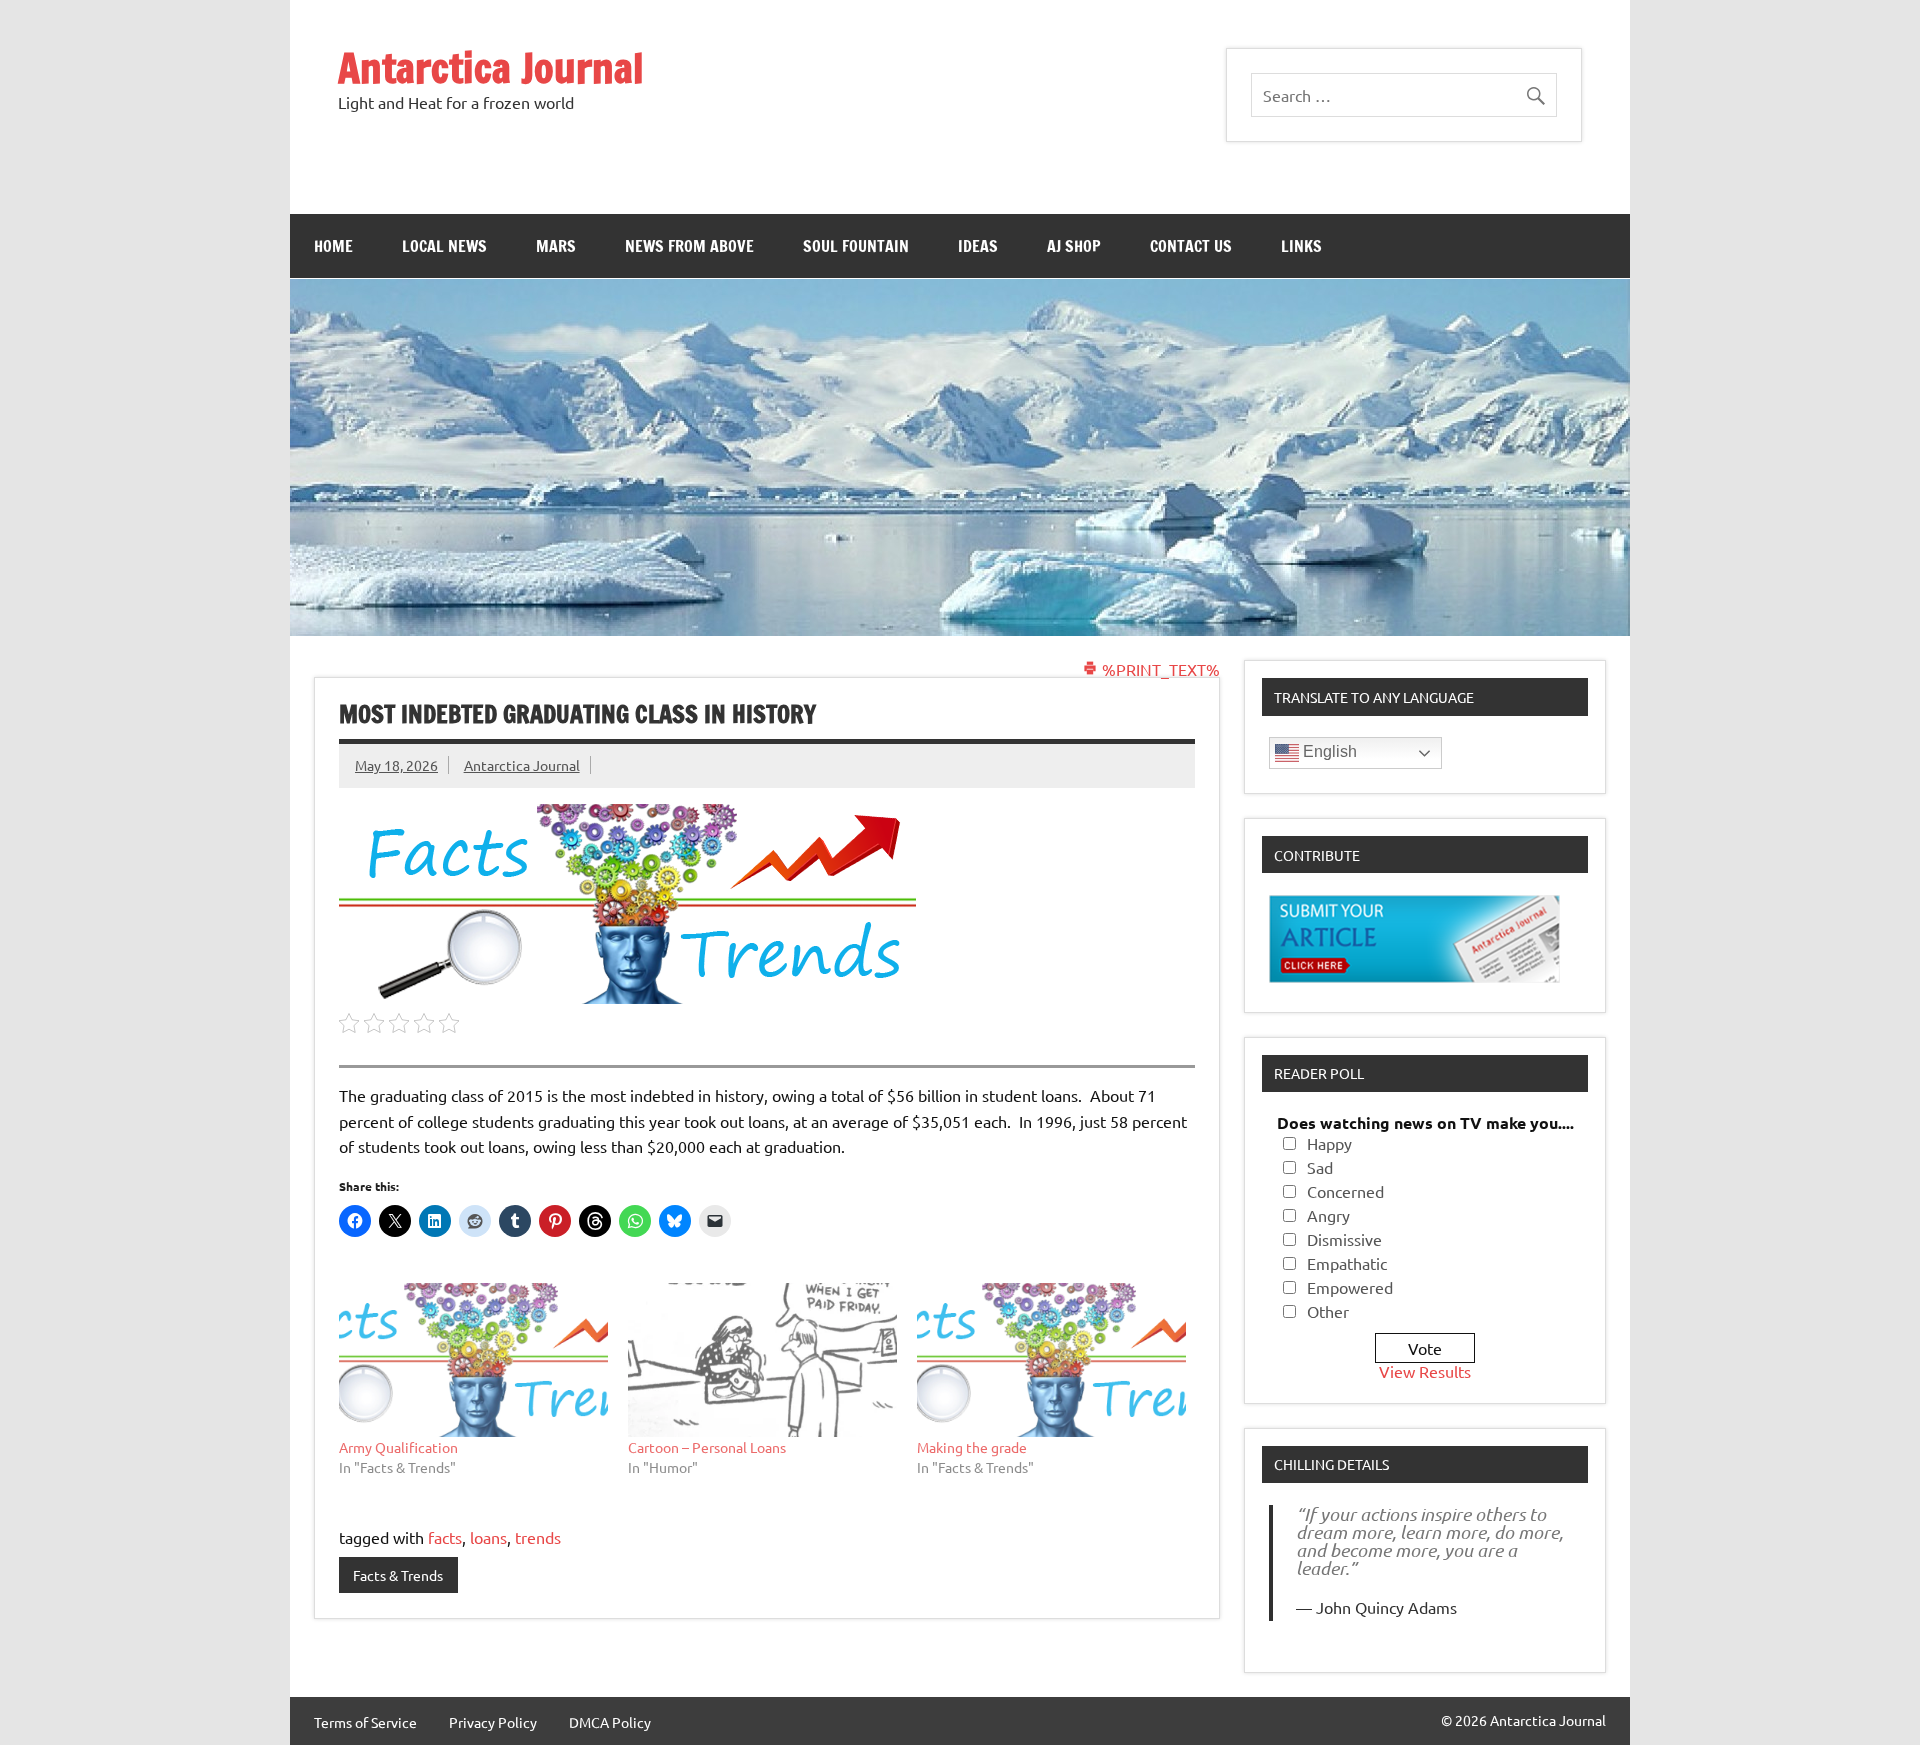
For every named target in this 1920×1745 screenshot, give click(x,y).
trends (538, 1537)
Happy (1329, 1143)
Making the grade (972, 1447)
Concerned (1345, 1191)
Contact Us (1191, 246)
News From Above (689, 246)
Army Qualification (398, 1447)
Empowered (1350, 1287)
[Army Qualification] (473, 1360)
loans (488, 1537)
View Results (1425, 1371)
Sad (1320, 1167)
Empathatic (1347, 1263)
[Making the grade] (1051, 1360)
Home (333, 246)
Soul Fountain (856, 246)
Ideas (978, 246)
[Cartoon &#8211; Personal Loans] (762, 1360)
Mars (556, 246)
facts (445, 1537)
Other (1328, 1311)
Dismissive (1344, 1239)
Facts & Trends (398, 1575)
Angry (1328, 1215)
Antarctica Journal (491, 67)
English (1328, 751)
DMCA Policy (610, 1722)
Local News (444, 246)
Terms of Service (365, 1722)
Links (1301, 246)
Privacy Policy (493, 1722)
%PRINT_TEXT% (1159, 669)
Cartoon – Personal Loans (707, 1447)
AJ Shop (1074, 246)
